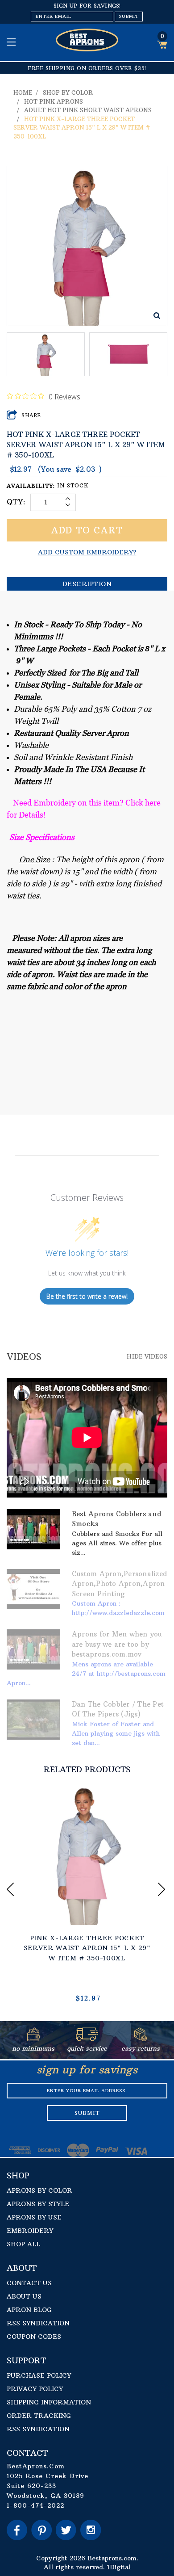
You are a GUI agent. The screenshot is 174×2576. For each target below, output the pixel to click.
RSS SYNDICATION (38, 2323)
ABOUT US (24, 2296)
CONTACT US (29, 2283)
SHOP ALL (23, 2244)
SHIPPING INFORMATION (49, 2402)
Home (23, 92)
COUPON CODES (34, 2337)
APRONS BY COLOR (39, 2190)
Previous (11, 1889)
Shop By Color (68, 92)
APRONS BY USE (34, 2217)
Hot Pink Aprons (54, 101)
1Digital (119, 2567)
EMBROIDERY (30, 2231)
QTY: (16, 502)
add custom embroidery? (87, 552)
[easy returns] (140, 2039)
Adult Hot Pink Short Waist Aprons (88, 110)
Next (163, 1889)
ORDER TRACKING (39, 2416)
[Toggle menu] (12, 42)
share (31, 415)
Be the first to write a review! (87, 1296)
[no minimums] (34, 2039)
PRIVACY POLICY (35, 2389)
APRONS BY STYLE (38, 2204)
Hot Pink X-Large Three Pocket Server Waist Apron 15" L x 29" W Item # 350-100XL (82, 128)
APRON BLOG (29, 2310)
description (87, 584)
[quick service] (87, 2039)
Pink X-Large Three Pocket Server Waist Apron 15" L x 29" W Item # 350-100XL (87, 1948)
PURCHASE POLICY (39, 2375)
